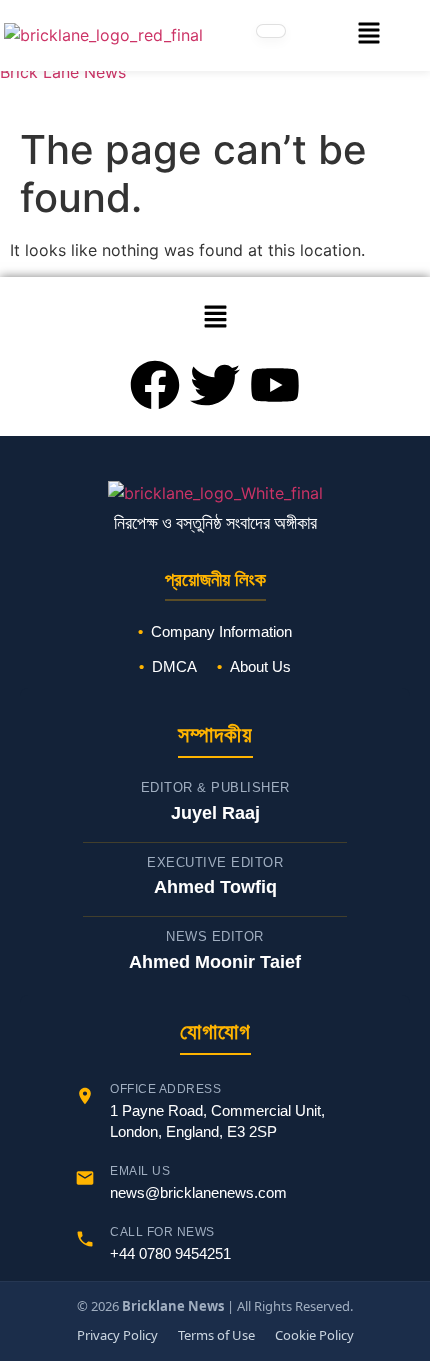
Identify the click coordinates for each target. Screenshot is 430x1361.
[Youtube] (275, 385)
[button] (369, 35)
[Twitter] (215, 385)
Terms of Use (216, 1335)
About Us (260, 666)
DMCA (174, 666)
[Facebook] (155, 385)
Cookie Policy (314, 1335)
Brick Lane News (63, 72)
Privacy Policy (117, 1335)
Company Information (221, 631)
